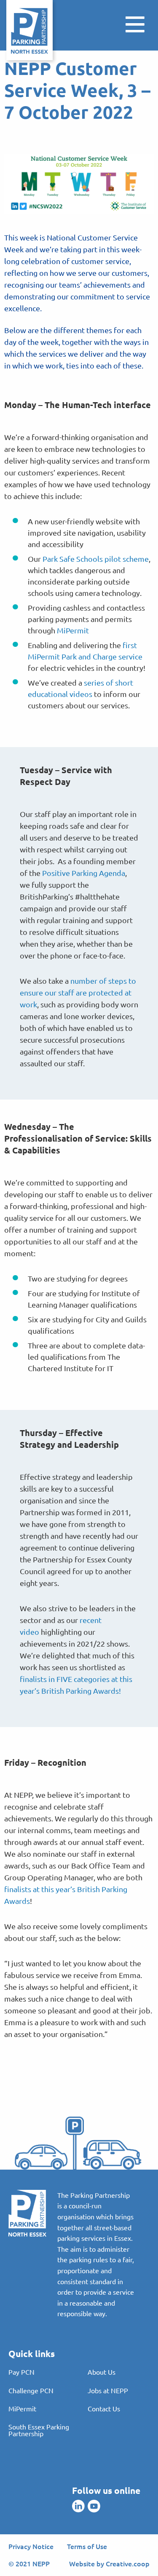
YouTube (94, 2506)
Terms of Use (87, 2546)
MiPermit (73, 630)
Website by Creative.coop (109, 2563)
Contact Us (104, 2408)
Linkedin (78, 2506)
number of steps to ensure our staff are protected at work (78, 992)
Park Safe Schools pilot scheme (96, 559)
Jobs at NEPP (108, 2390)
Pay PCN (21, 2372)
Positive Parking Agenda (84, 873)
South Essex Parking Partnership (39, 2430)
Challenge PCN (31, 2390)
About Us (102, 2372)
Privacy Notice (31, 2546)
